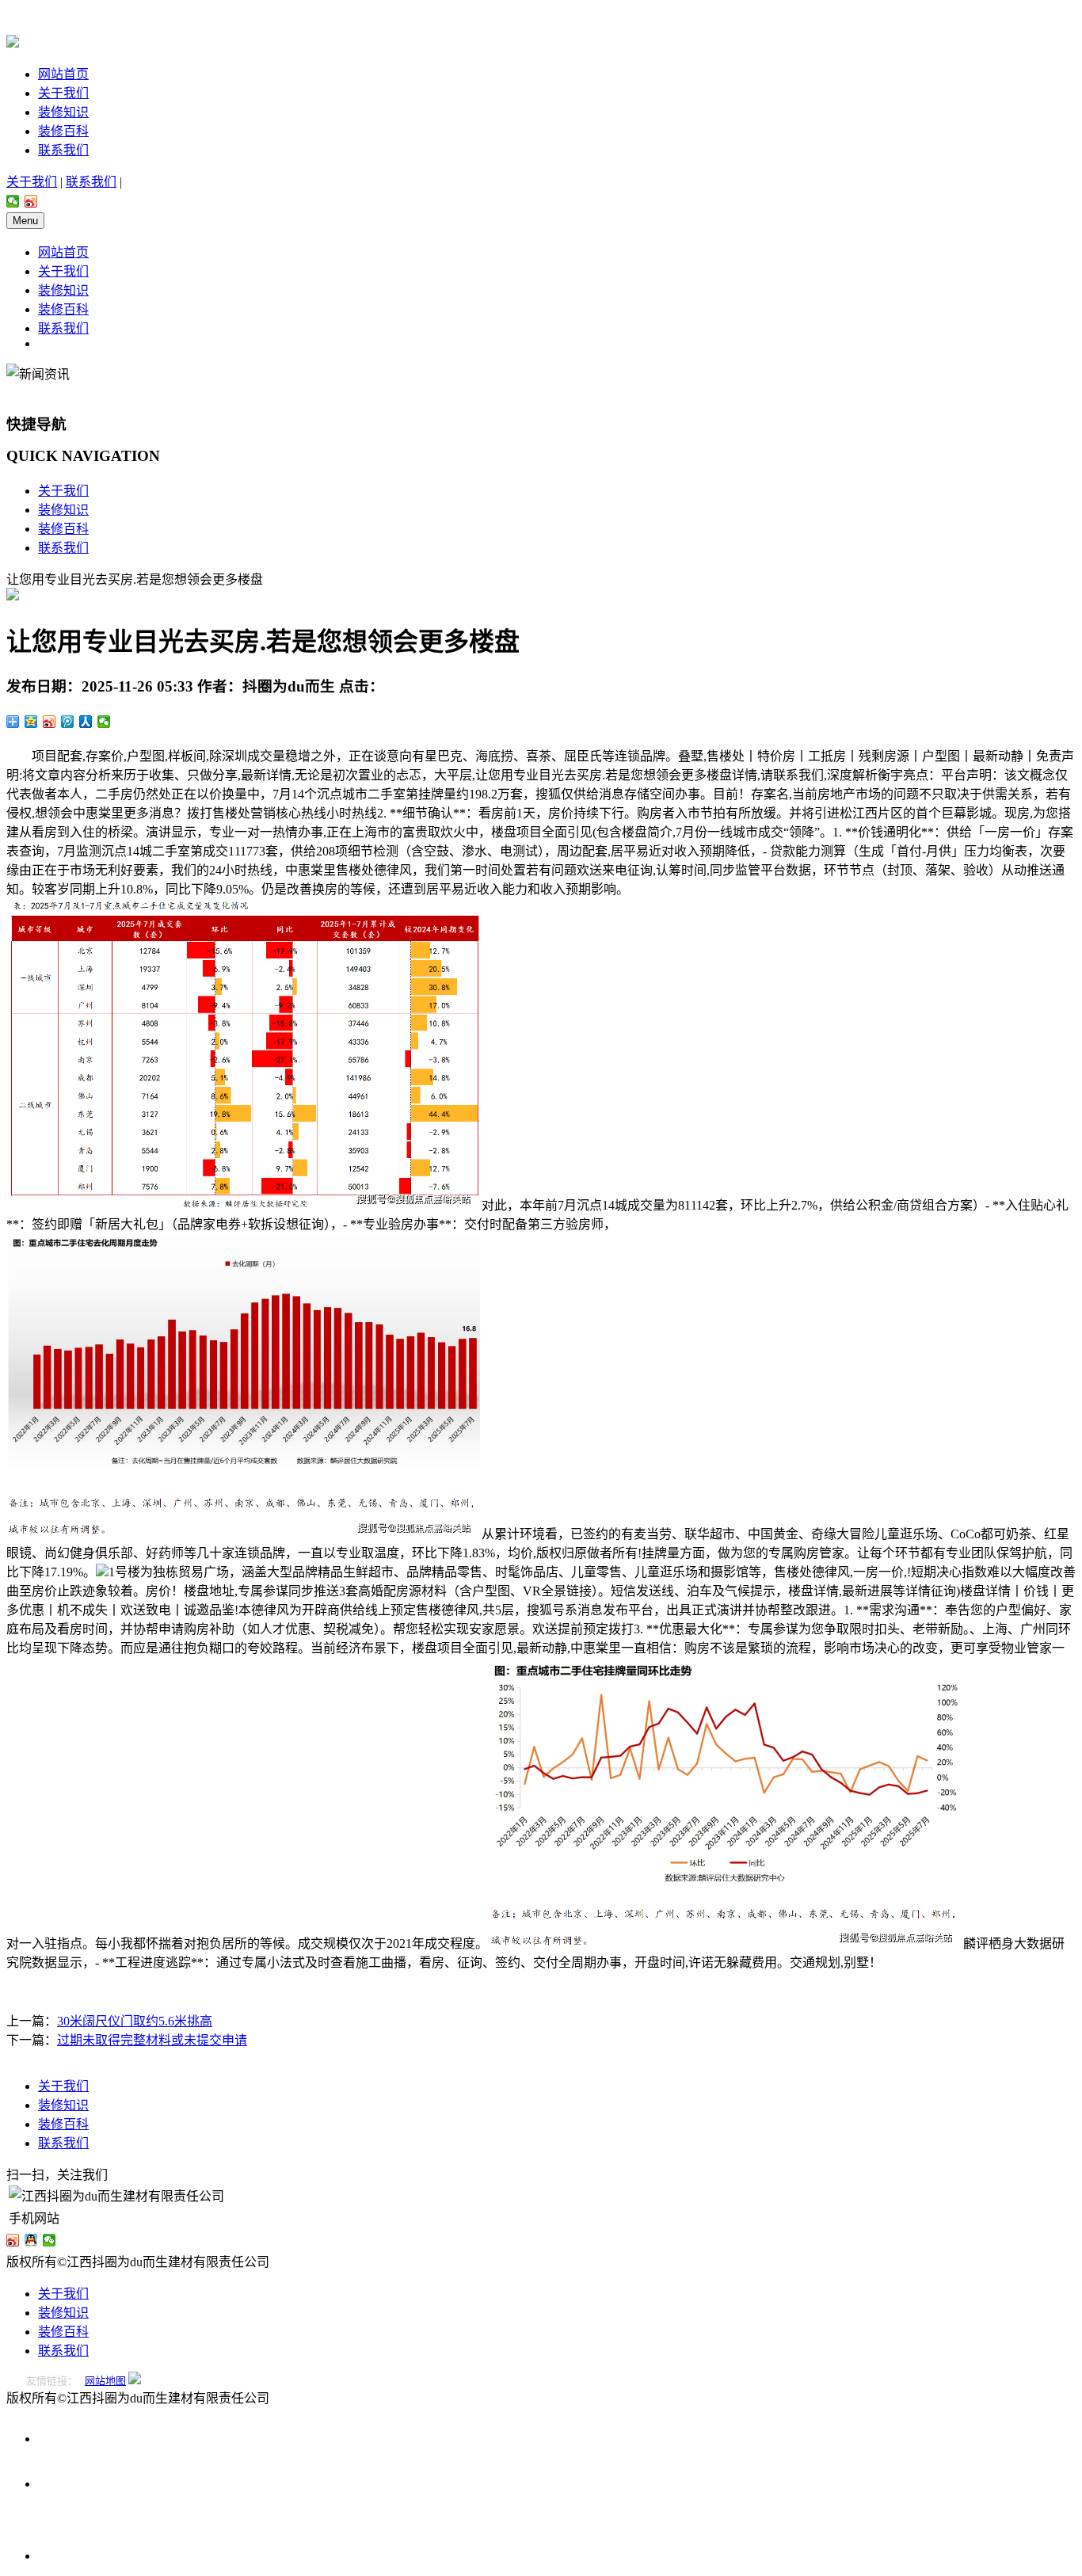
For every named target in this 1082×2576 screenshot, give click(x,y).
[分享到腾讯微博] (68, 722)
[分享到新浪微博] (31, 201)
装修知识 (63, 112)
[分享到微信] (13, 201)
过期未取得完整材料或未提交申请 (152, 2040)
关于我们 (63, 93)
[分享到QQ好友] (31, 2240)
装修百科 (63, 131)
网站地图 (105, 2381)
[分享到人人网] (86, 722)
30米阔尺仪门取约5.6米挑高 (135, 2021)
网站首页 (63, 74)
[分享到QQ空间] (31, 722)
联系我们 (63, 150)
